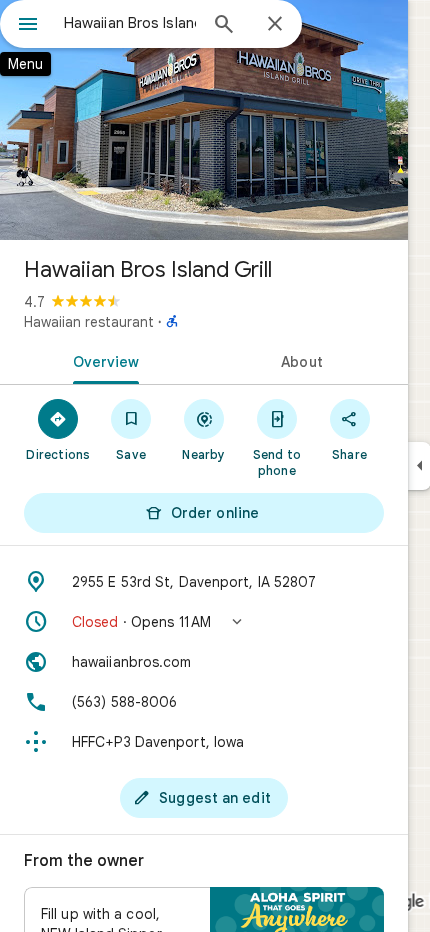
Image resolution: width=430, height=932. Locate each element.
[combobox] (130, 23)
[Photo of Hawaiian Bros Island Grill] (204, 120)
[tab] (102, 360)
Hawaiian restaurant (89, 322)
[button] (204, 622)
